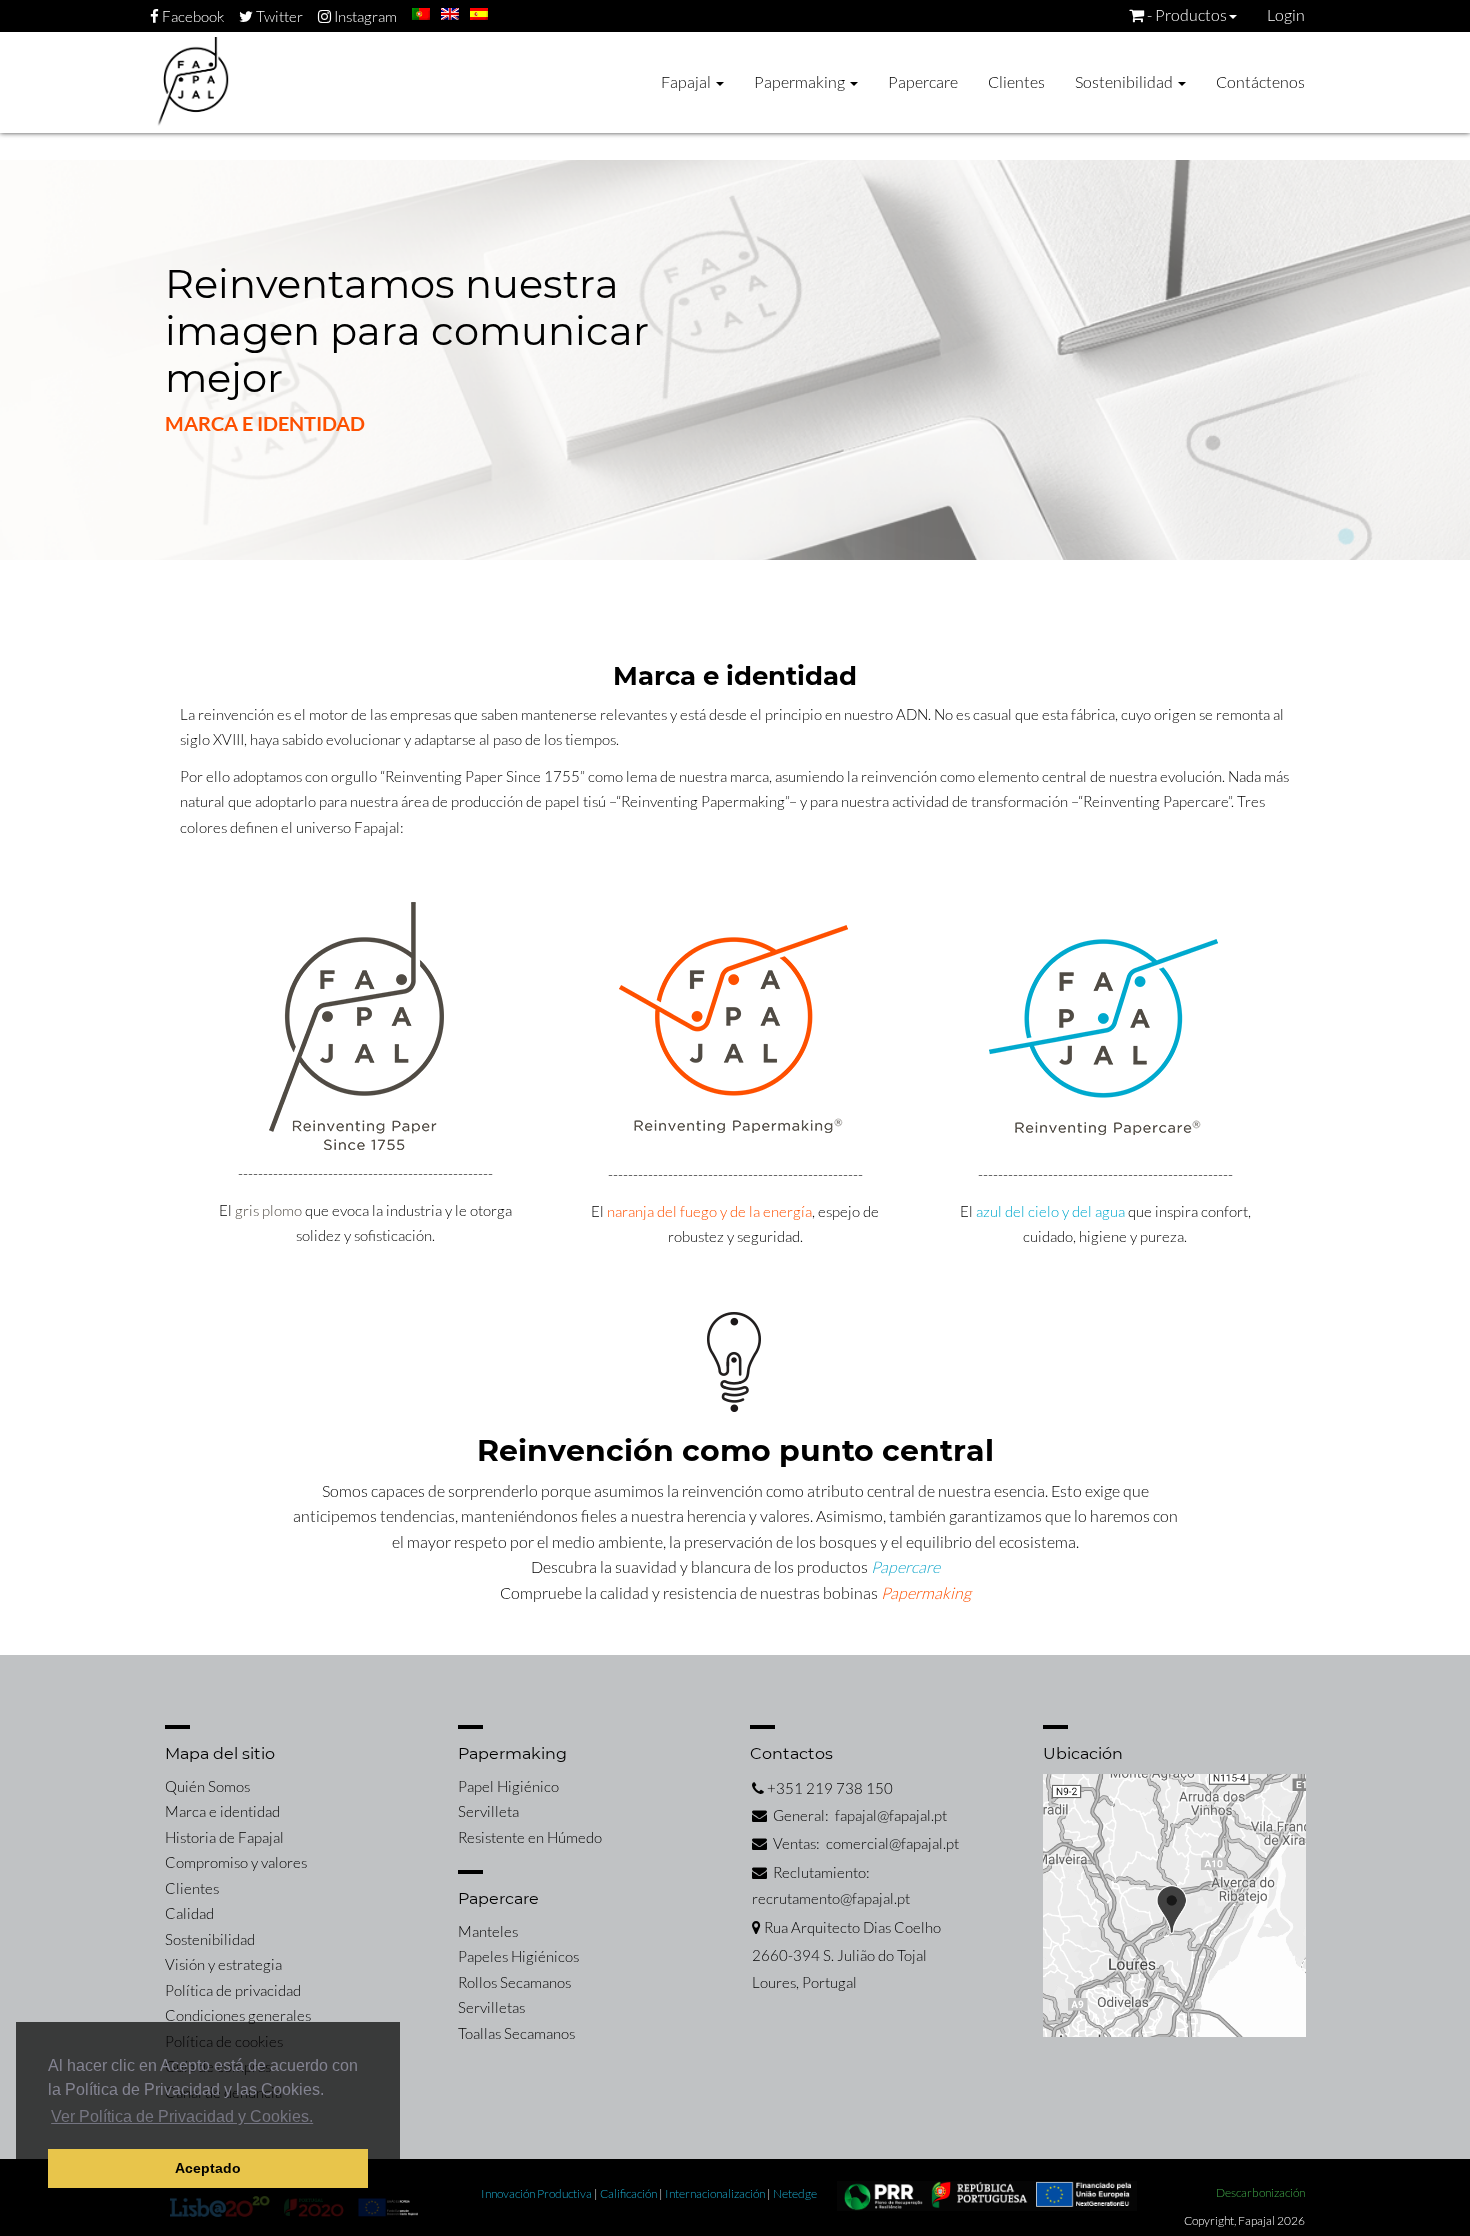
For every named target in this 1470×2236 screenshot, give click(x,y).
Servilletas (491, 2007)
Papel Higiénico (508, 1786)
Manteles (488, 1931)
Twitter (278, 16)
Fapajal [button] (687, 81)
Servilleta (488, 1811)
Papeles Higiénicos (518, 1956)
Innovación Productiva (537, 2193)
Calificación (629, 2193)
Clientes (1016, 81)
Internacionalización (716, 2193)
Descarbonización (1260, 2192)
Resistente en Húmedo (530, 1837)
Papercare (923, 81)
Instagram (364, 16)
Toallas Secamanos (516, 2033)
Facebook (191, 16)
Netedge (795, 2193)
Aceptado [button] (208, 2168)
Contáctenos (1260, 81)
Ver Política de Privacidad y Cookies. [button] (182, 2116)
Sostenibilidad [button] (1125, 81)
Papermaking (926, 1592)
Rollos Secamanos (514, 1982)
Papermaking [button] (801, 81)
